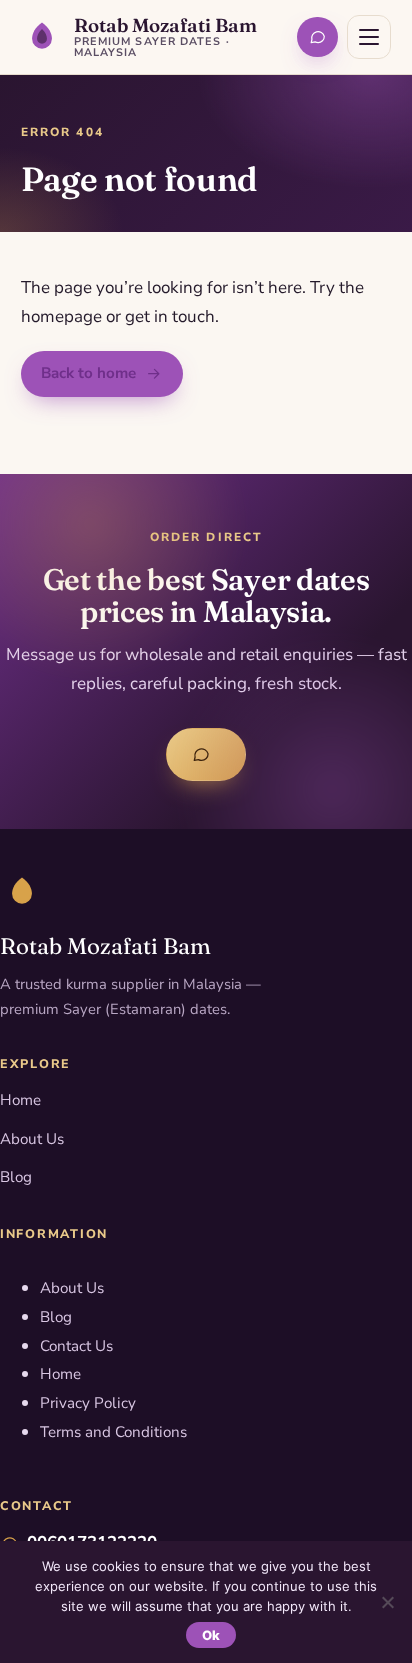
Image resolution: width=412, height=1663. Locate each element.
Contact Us (76, 1346)
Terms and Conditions (113, 1432)
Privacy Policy (88, 1403)
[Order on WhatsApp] (317, 37)
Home (20, 1100)
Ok (211, 1635)
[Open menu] (369, 37)
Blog (16, 1177)
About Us (32, 1139)
